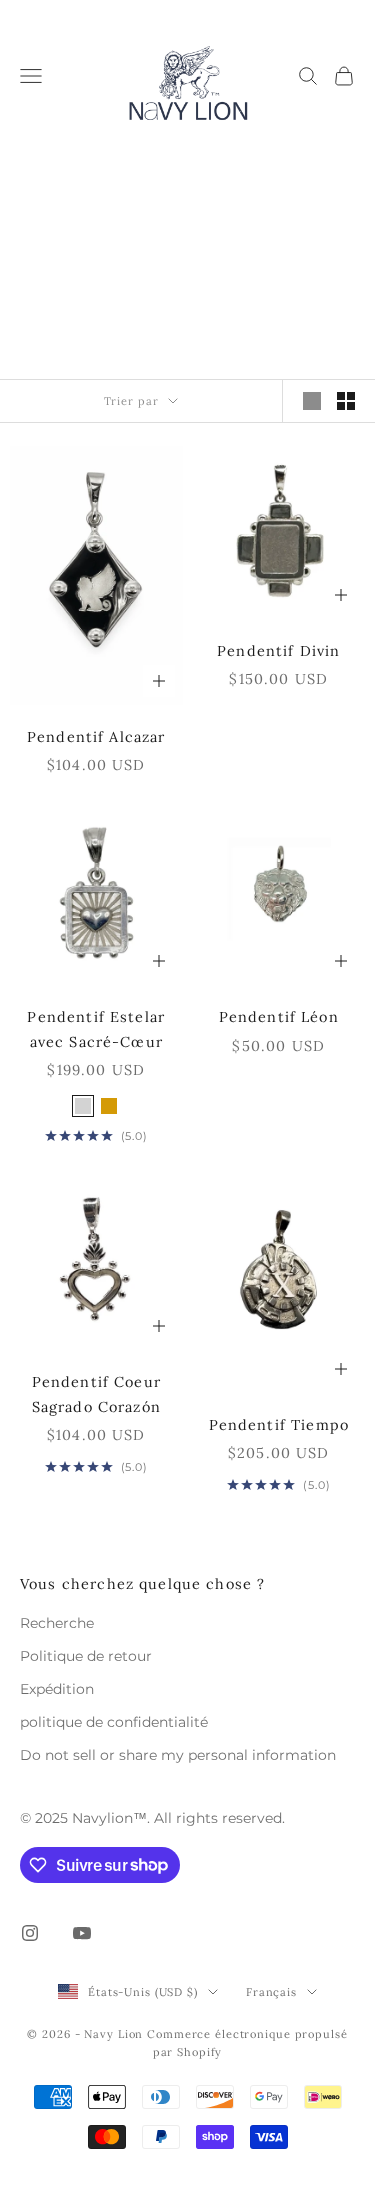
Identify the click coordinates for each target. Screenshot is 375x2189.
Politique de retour (86, 1656)
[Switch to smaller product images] (346, 401)
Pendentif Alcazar (96, 737)
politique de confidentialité (114, 1722)
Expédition (57, 1689)
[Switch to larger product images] (312, 401)
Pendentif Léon (279, 1017)
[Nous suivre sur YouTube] (82, 1933)
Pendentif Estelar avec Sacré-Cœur (96, 1029)
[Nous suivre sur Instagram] (30, 1933)
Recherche (57, 1623)
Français (271, 1992)
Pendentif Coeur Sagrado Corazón (96, 1394)
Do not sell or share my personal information (178, 1755)
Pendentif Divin (278, 651)
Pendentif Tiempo (279, 1425)
